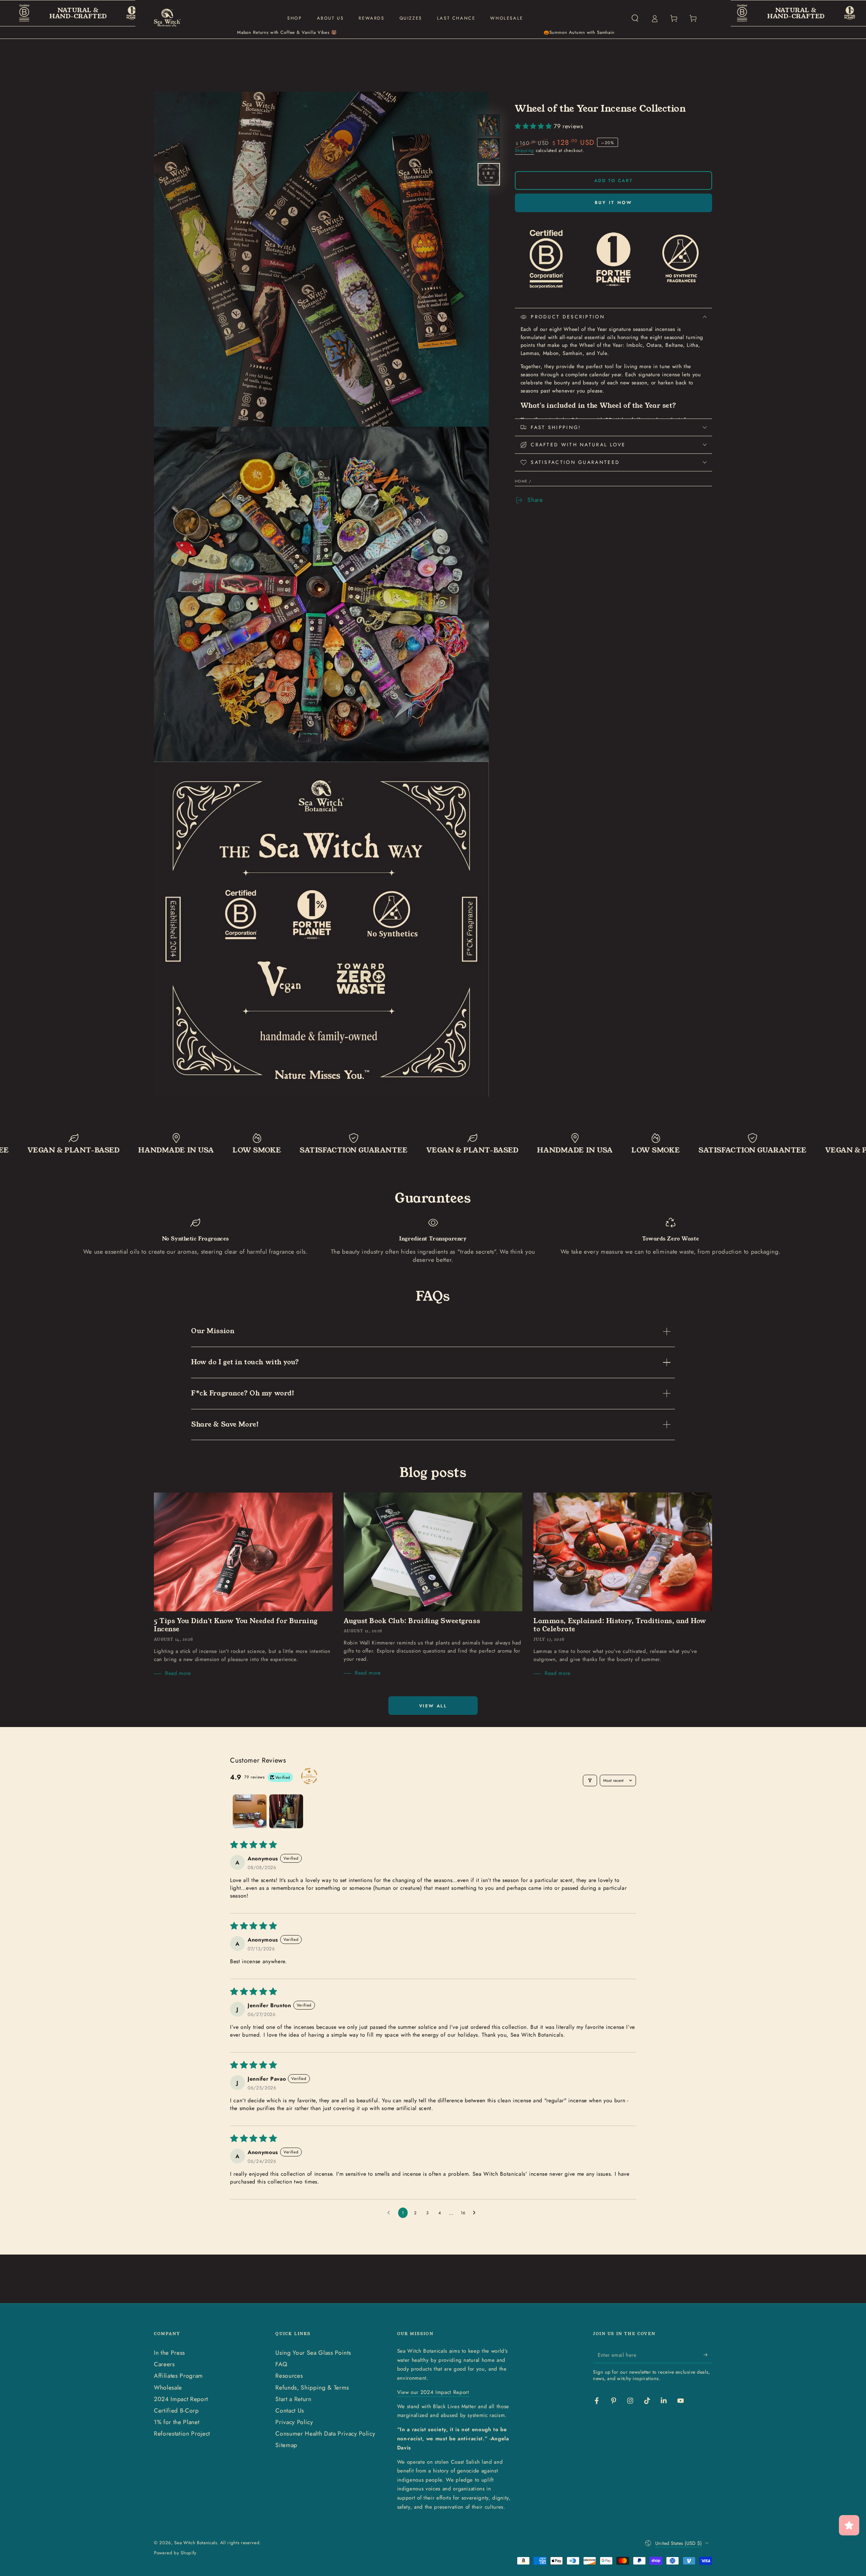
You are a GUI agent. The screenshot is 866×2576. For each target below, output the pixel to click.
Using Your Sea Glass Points (313, 2353)
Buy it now (614, 203)
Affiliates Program (178, 2376)
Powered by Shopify (175, 2553)
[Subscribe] (708, 2355)
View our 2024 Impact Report (433, 2392)
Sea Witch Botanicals (196, 2543)
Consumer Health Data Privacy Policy (325, 2434)
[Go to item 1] (250, 1811)
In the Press (169, 2353)
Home (521, 481)
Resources (289, 2376)
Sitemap (286, 2445)
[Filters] (590, 1780)
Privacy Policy (294, 2422)
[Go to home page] (167, 18)
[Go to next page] (476, 2213)
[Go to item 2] (286, 1811)
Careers (164, 2364)
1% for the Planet (177, 2422)
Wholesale (168, 2388)
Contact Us (290, 2411)
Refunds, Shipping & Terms (312, 2388)
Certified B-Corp (176, 2411)
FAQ (281, 2364)
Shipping (525, 151)
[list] (433, 1241)
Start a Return (293, 2399)
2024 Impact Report (181, 2399)
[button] (635, 18)
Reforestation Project (182, 2434)
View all (433, 1706)
